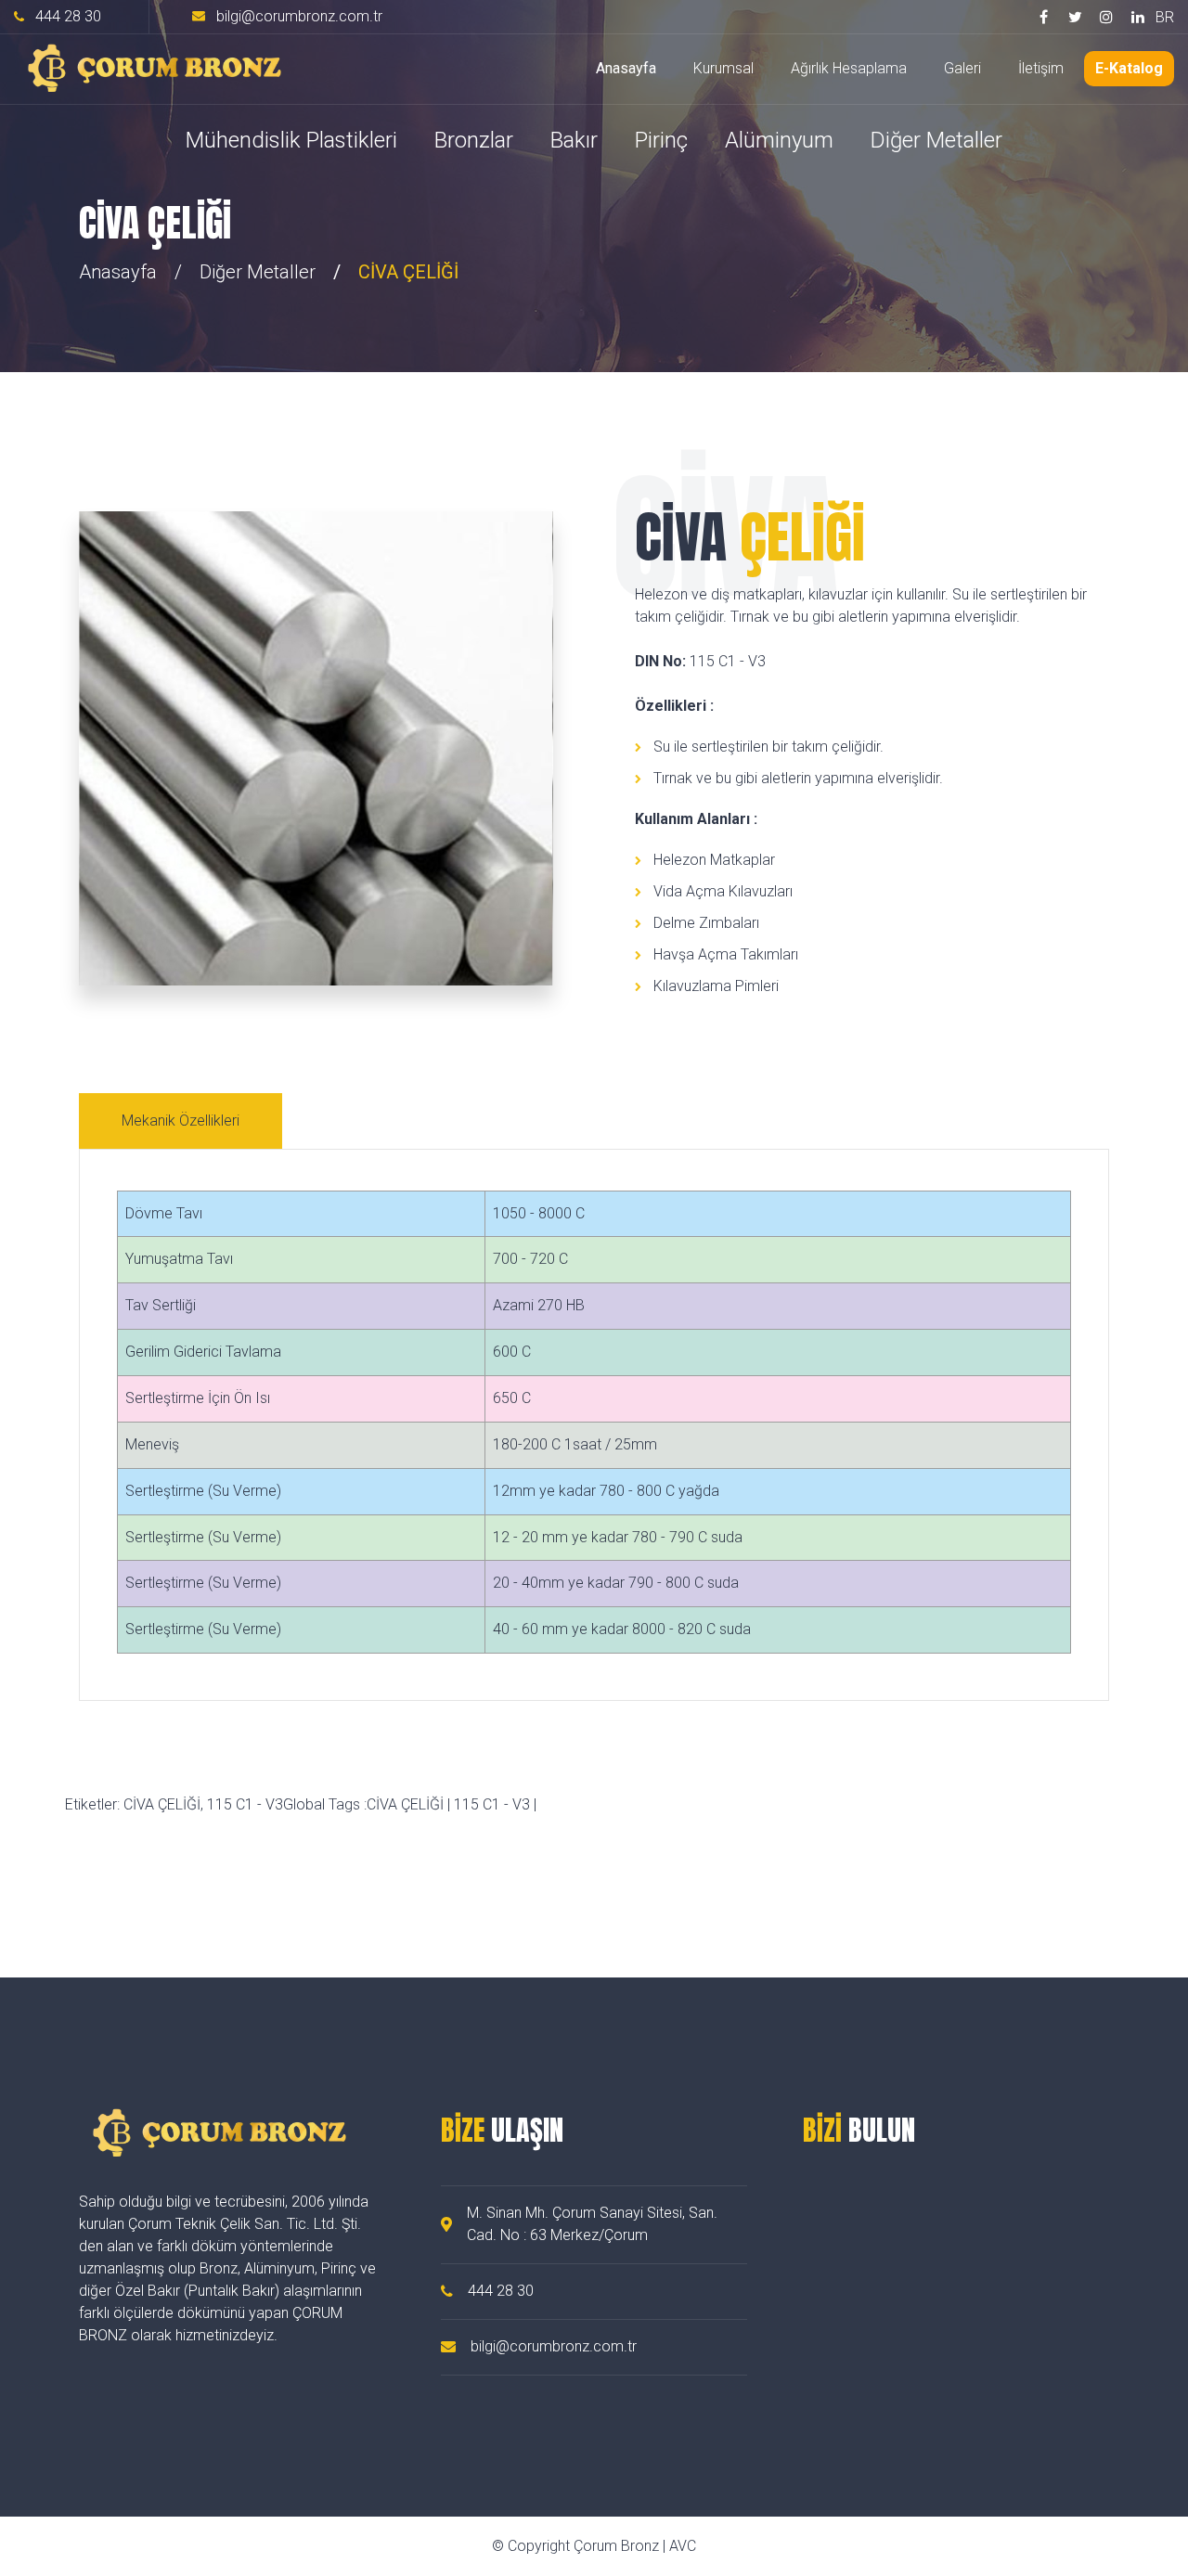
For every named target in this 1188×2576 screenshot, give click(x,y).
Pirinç (661, 140)
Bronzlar (474, 140)
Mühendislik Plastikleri (291, 140)
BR (1165, 17)
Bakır (574, 140)
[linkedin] (1138, 17)
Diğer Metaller (936, 140)
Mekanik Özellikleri (181, 1121)
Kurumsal (723, 68)
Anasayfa (626, 68)
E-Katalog (1129, 68)
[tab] (183, 1121)
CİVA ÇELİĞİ (405, 1804)
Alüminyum (779, 140)
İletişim (1041, 68)
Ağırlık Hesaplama (849, 68)
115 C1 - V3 (492, 1804)
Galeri (962, 68)
